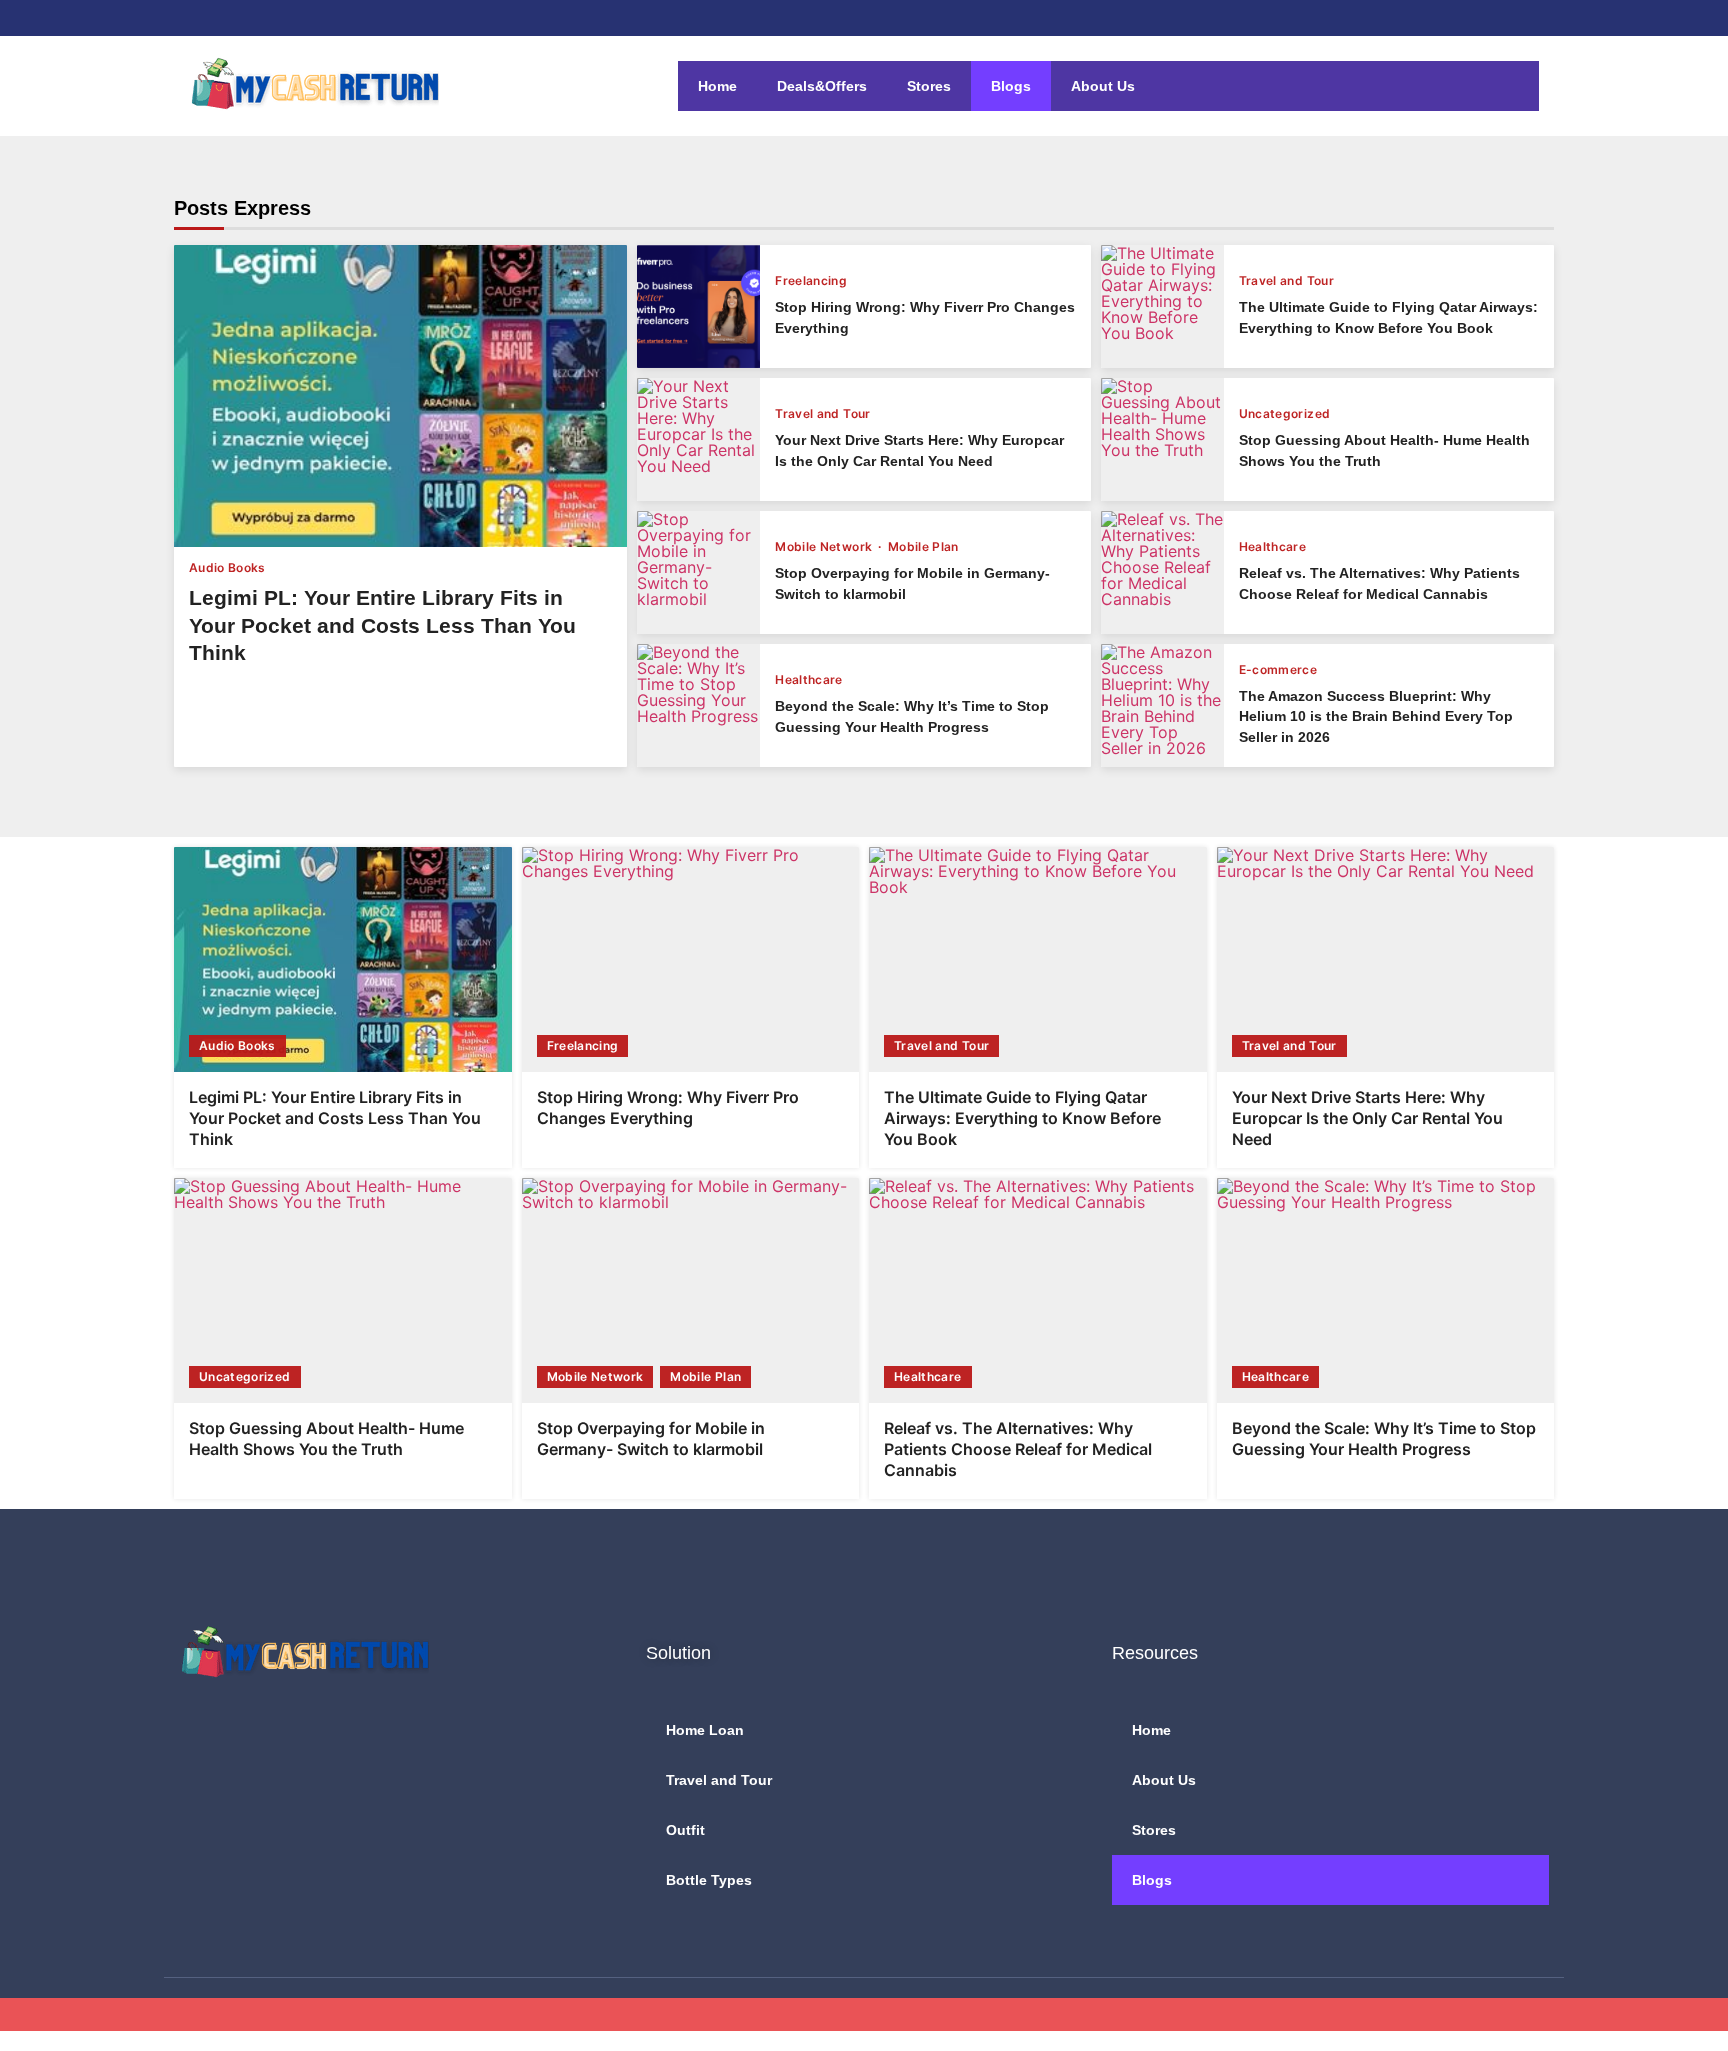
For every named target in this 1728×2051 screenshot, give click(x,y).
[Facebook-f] (195, 1735)
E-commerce (1278, 670)
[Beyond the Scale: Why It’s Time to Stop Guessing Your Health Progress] (698, 705)
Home (717, 86)
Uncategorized (1285, 414)
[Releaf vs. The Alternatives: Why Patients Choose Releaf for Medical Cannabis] (1162, 572)
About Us (1103, 86)
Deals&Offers (822, 86)
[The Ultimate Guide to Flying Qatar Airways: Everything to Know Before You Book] (1162, 306)
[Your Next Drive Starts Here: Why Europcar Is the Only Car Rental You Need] (698, 439)
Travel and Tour (1286, 281)
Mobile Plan (923, 547)
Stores (929, 86)
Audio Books (227, 568)
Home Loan (705, 1730)
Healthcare (1273, 547)
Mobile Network (825, 547)
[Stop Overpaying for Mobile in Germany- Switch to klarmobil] (698, 572)
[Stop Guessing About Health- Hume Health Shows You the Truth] (1162, 439)
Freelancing (811, 281)
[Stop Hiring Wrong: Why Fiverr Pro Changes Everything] (698, 306)
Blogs (1011, 86)
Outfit (685, 1830)
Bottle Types (709, 1880)
